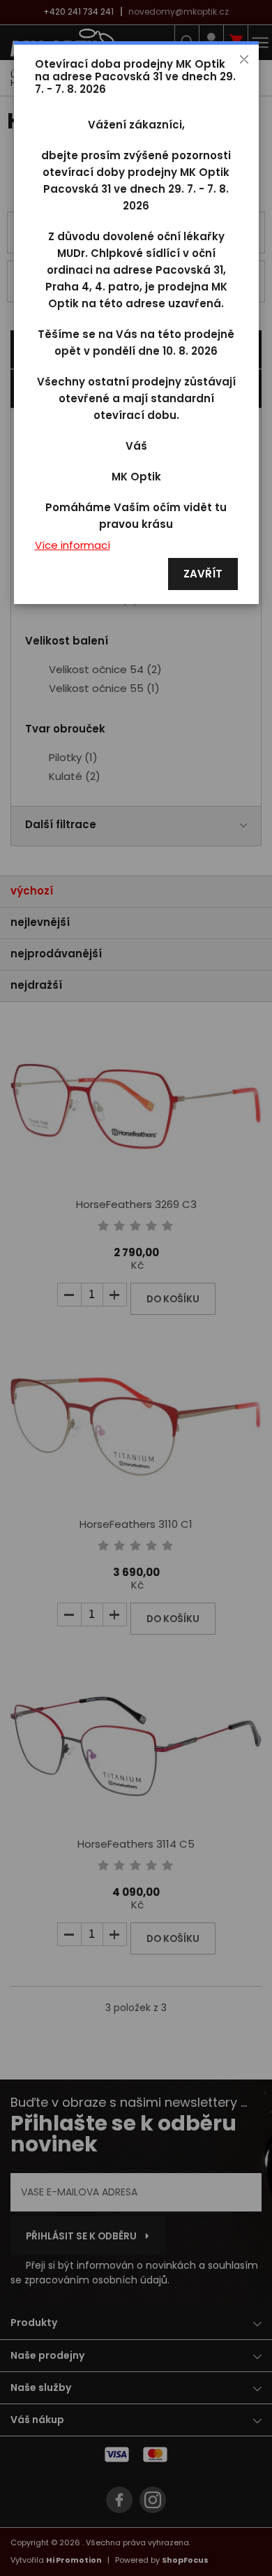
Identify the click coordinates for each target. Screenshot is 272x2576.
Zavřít (203, 574)
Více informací (73, 546)
